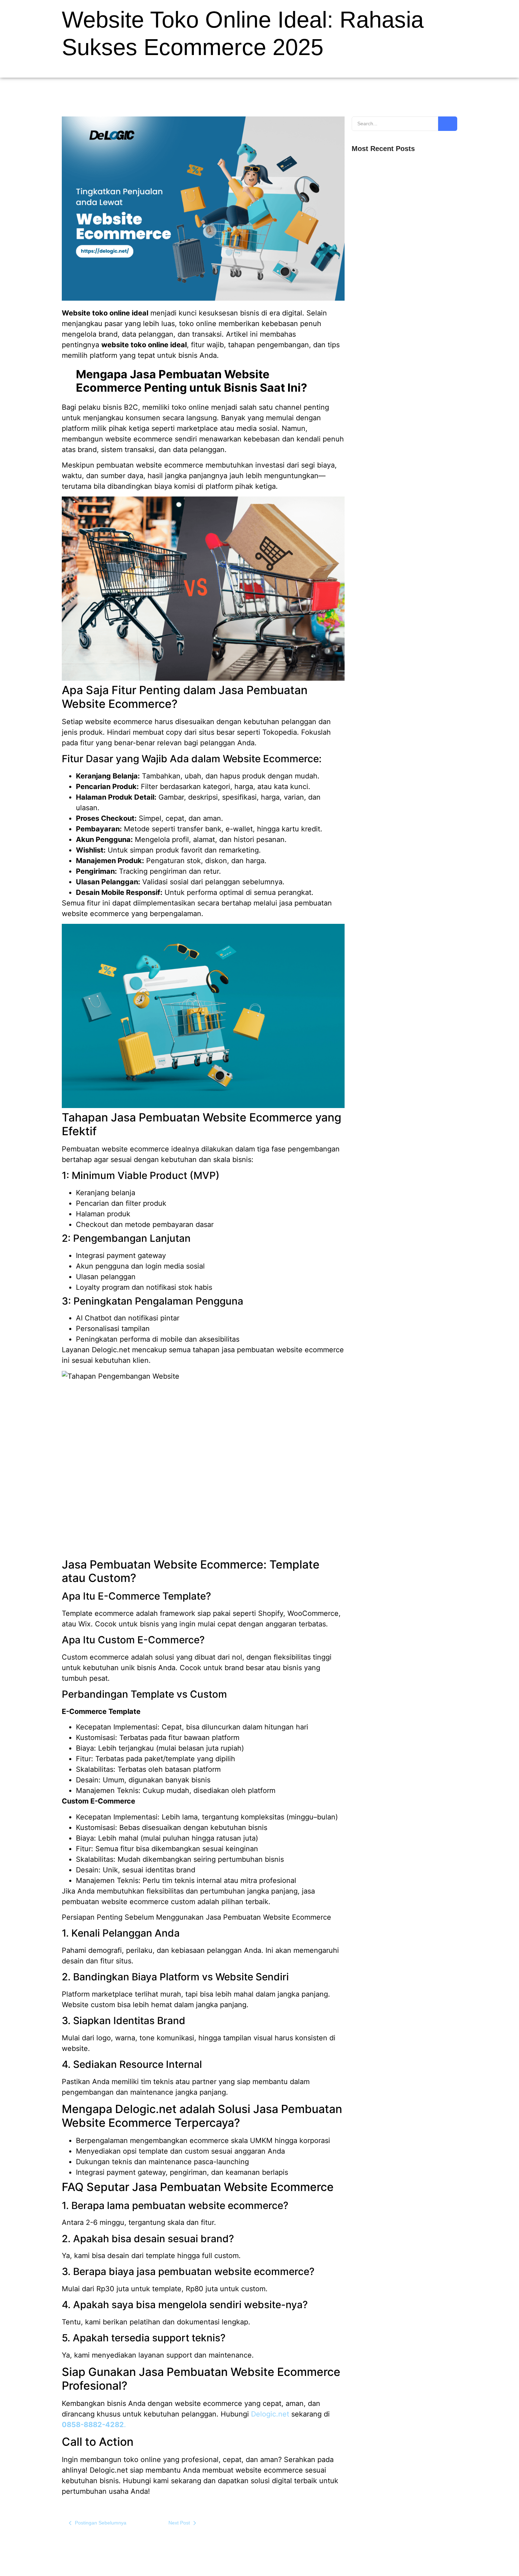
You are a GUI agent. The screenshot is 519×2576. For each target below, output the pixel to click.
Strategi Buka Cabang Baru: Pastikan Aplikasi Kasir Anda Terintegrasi (402, 216)
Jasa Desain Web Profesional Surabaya (396, 326)
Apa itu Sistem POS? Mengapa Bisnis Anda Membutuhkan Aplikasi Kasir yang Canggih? (401, 271)
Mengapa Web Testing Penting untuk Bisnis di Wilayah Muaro (403, 189)
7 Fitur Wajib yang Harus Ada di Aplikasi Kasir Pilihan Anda (402, 243)
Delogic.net (270, 2414)
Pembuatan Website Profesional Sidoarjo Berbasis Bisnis (397, 298)
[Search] (448, 124)
